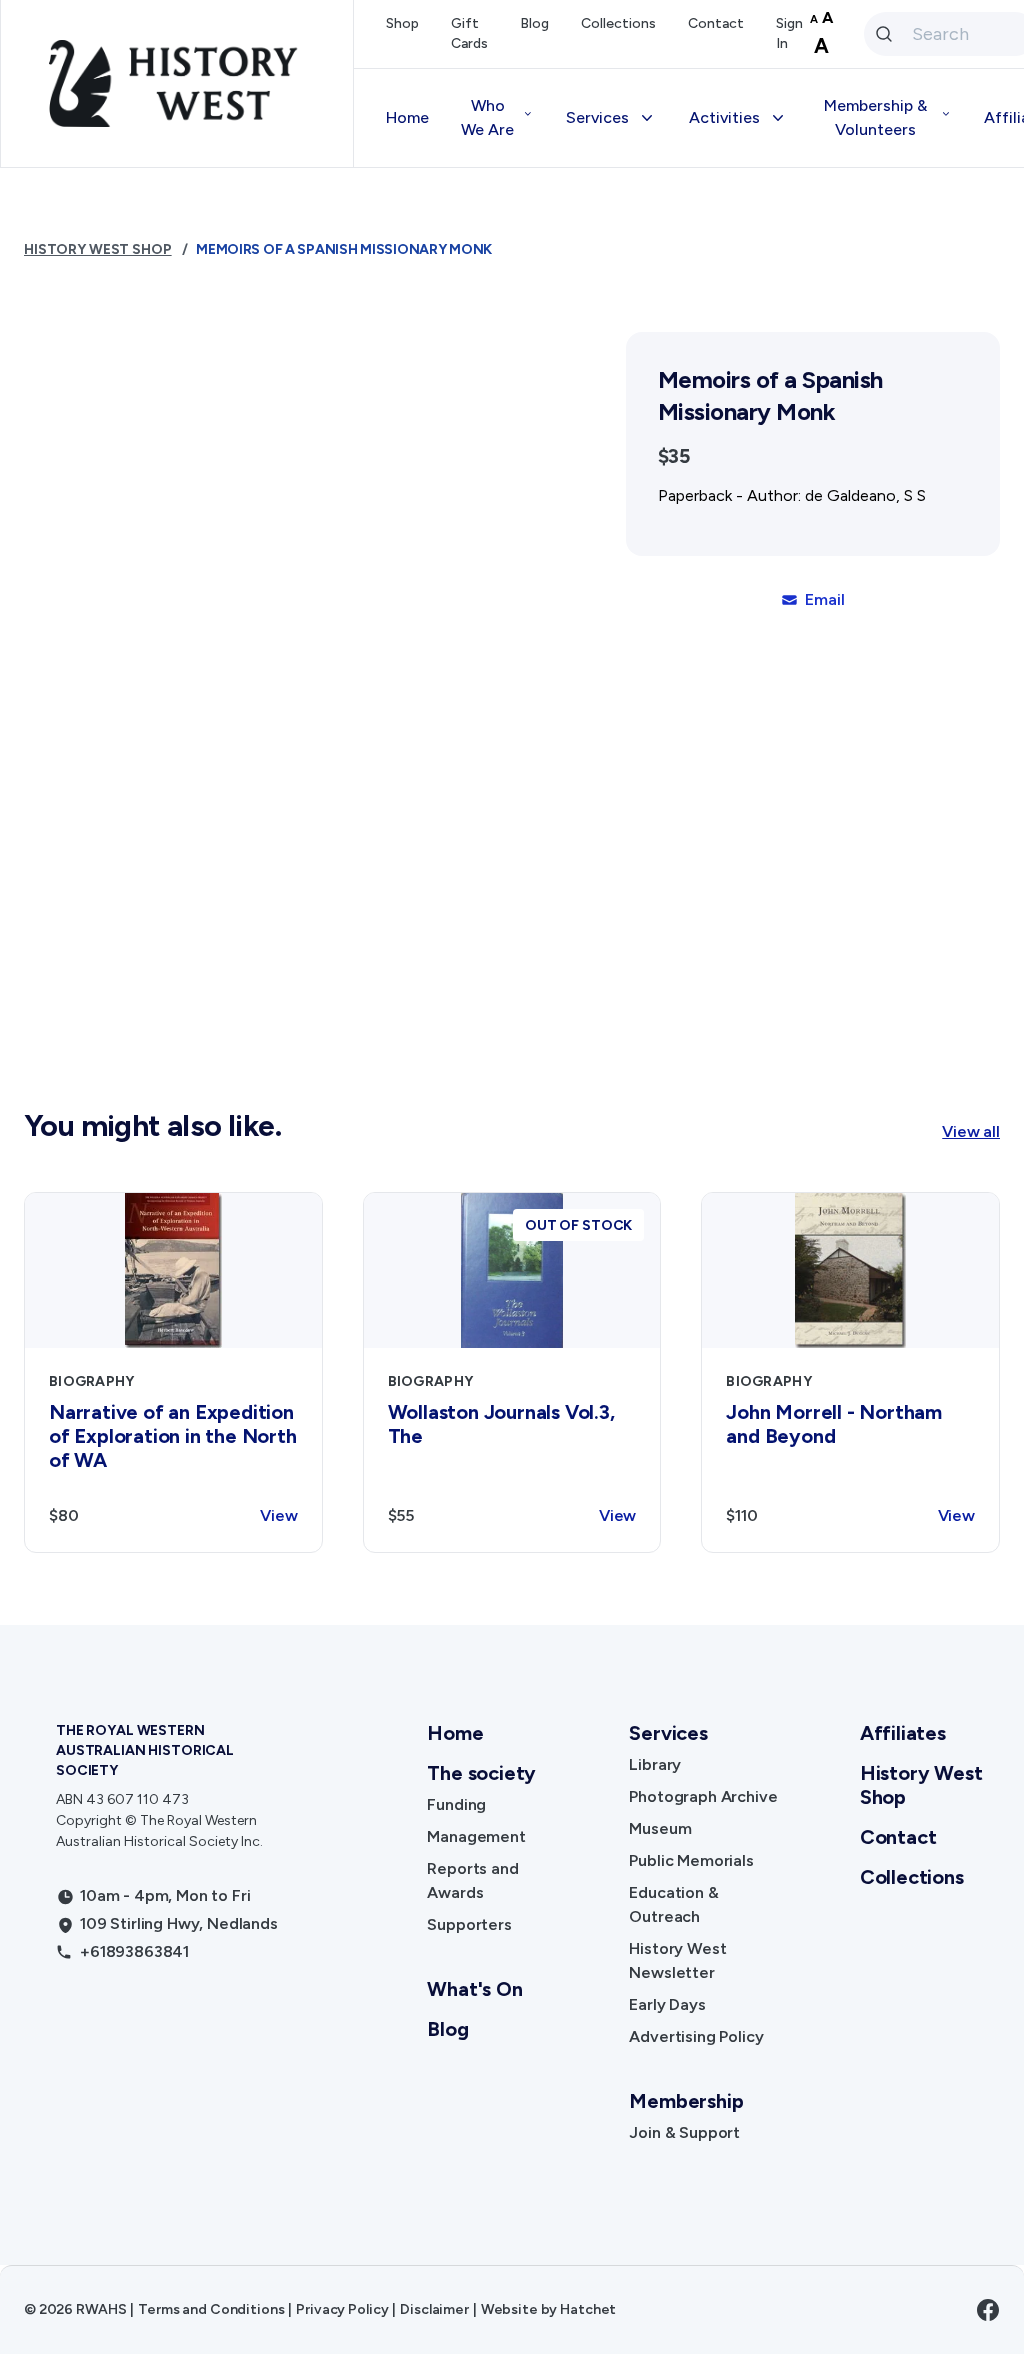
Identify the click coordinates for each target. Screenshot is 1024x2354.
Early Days (667, 2004)
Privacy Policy (342, 2309)
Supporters (469, 1924)
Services (668, 1733)
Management (476, 1836)
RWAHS (101, 2309)
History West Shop (98, 249)
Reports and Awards (472, 1880)
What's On (474, 1989)
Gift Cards (469, 33)
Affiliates (903, 1733)
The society (481, 1773)
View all (971, 1131)
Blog (534, 23)
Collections (618, 23)
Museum (660, 1828)
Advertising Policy (696, 2036)
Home (407, 117)
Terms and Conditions (211, 2309)
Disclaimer (434, 2309)
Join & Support (684, 2132)
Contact (716, 23)
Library (655, 1764)
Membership (686, 2101)
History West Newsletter (677, 1960)
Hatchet (588, 2309)
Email (824, 599)
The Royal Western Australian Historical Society (145, 1750)
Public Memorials (691, 1860)
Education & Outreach (673, 1904)
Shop (402, 23)
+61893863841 (134, 1951)
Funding (456, 1804)
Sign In (789, 33)
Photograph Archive (703, 1796)
